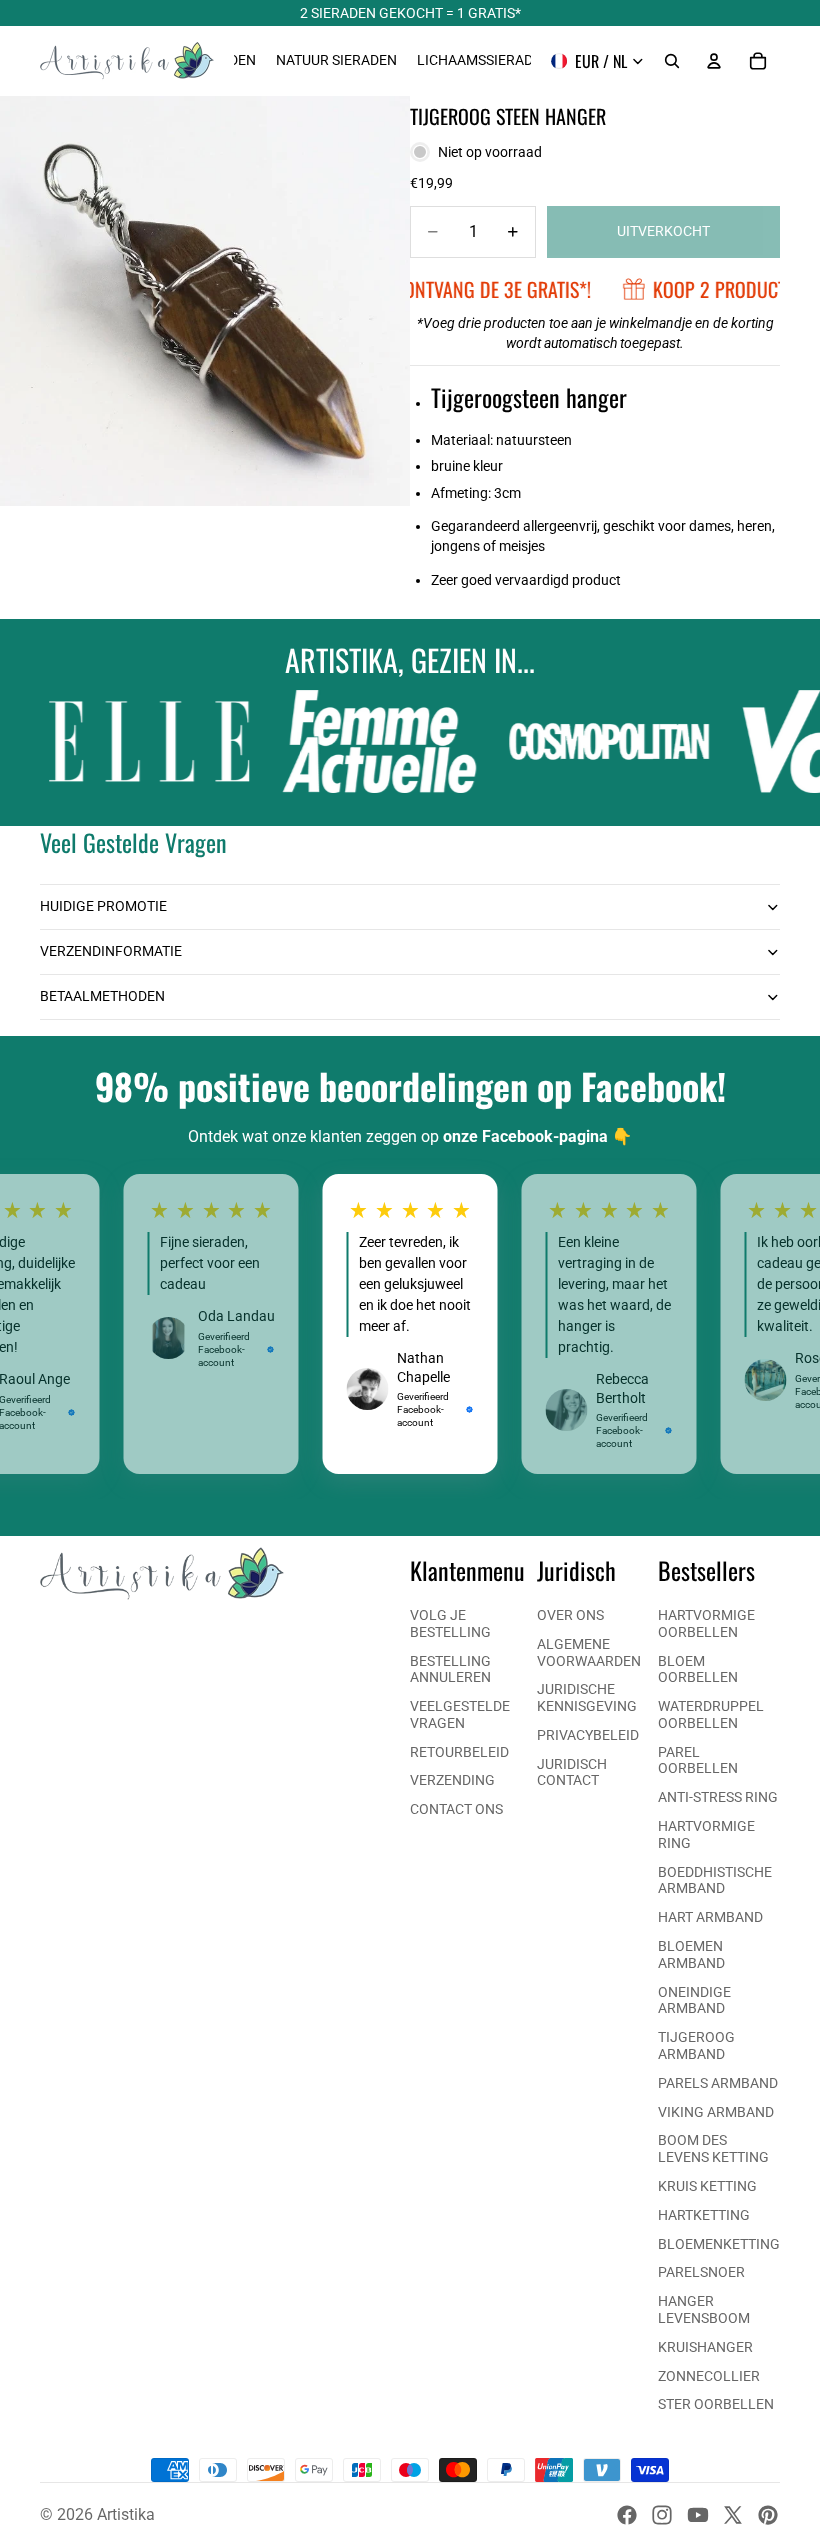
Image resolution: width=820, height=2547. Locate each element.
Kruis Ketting (707, 2186)
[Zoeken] (672, 61)
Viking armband (716, 2112)
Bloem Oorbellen (698, 1669)
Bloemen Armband (691, 1954)
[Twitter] (733, 2515)
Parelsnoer (701, 2272)
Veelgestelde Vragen (460, 1714)
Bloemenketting (719, 2244)
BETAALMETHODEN (102, 996)
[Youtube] (698, 2515)
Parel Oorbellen (698, 1760)
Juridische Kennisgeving (587, 1697)
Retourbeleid (459, 1752)
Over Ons (570, 1615)
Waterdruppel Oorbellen (711, 1714)
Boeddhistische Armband (715, 1880)
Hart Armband (710, 1917)
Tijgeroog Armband (696, 2045)
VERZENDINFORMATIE (111, 951)
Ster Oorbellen (716, 2404)
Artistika (126, 2514)
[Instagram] (662, 2515)
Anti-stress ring (718, 1797)
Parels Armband (718, 2083)
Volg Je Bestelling (450, 1623)
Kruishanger (705, 2347)
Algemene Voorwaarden (589, 1652)
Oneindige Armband (694, 2000)
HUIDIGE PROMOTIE (103, 906)
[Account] (714, 61)
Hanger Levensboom (704, 2309)
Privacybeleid (588, 1735)
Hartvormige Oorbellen (706, 1623)
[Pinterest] (768, 2515)
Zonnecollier (709, 2376)
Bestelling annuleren (450, 1669)
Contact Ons (456, 1809)
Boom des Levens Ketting (713, 2148)
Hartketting (704, 2215)
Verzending (452, 1780)
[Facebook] (627, 2515)
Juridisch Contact (572, 1772)
